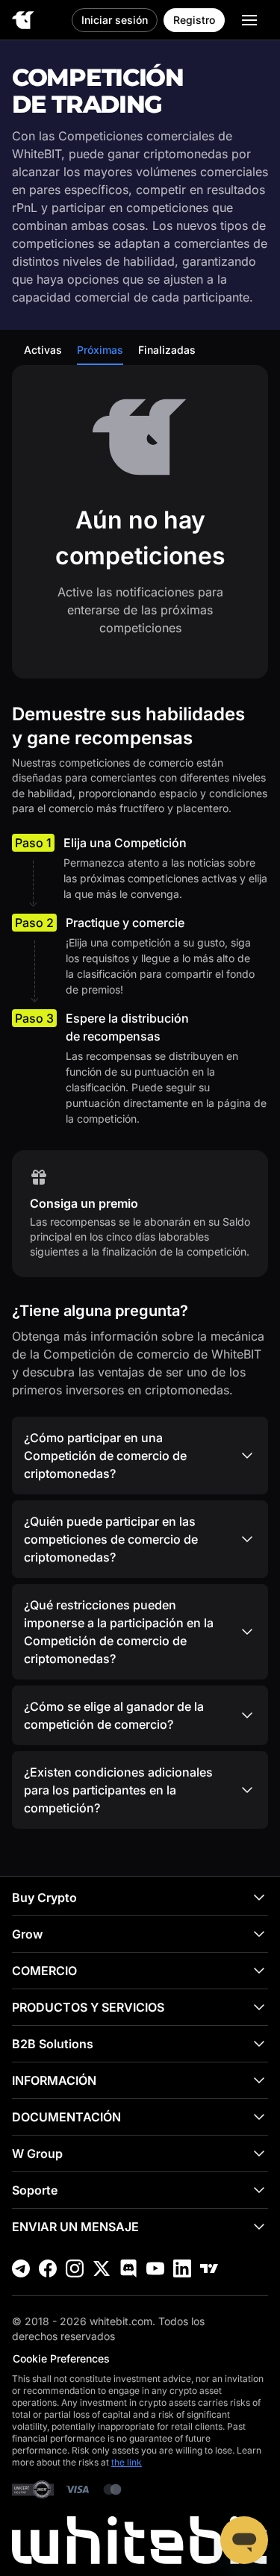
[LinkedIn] (182, 2268)
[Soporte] (244, 2540)
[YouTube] (155, 2268)
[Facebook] (48, 2268)
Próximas (100, 350)
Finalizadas (167, 350)
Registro (194, 20)
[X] (102, 2268)
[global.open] (249, 20)
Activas (43, 350)
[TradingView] (209, 2268)
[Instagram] (75, 2268)
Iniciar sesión (115, 20)
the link (127, 2462)
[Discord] (128, 2268)
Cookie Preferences (61, 2358)
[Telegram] (21, 2268)
